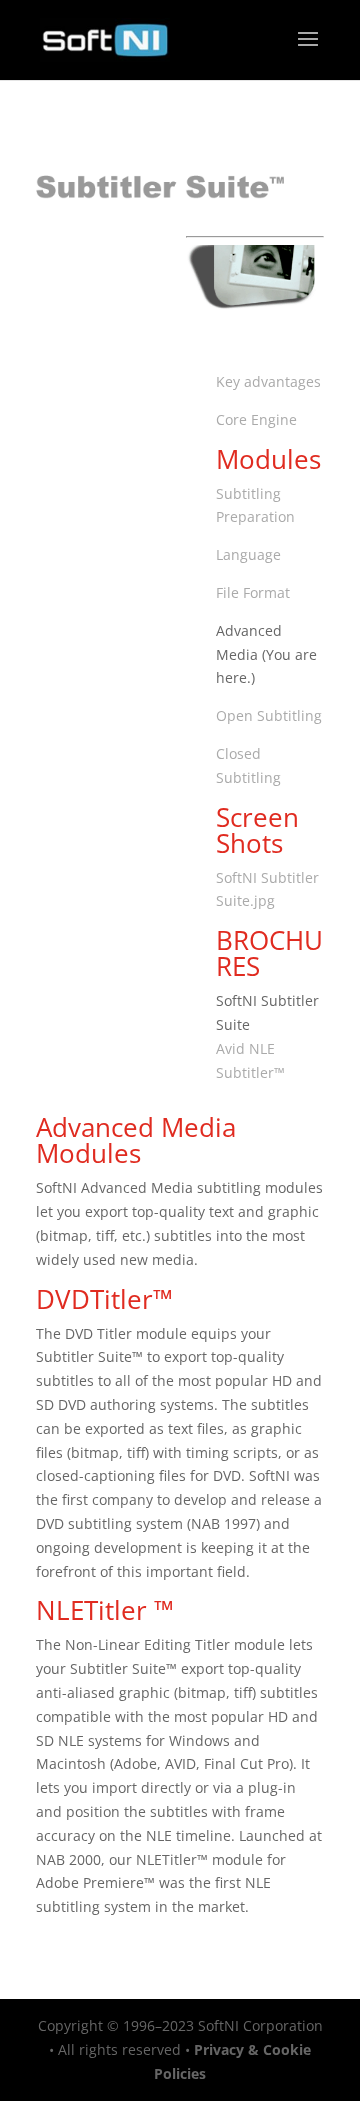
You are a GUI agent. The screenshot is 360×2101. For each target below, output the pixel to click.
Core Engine (256, 419)
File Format (253, 592)
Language (248, 554)
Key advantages (268, 381)
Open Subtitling (269, 715)
